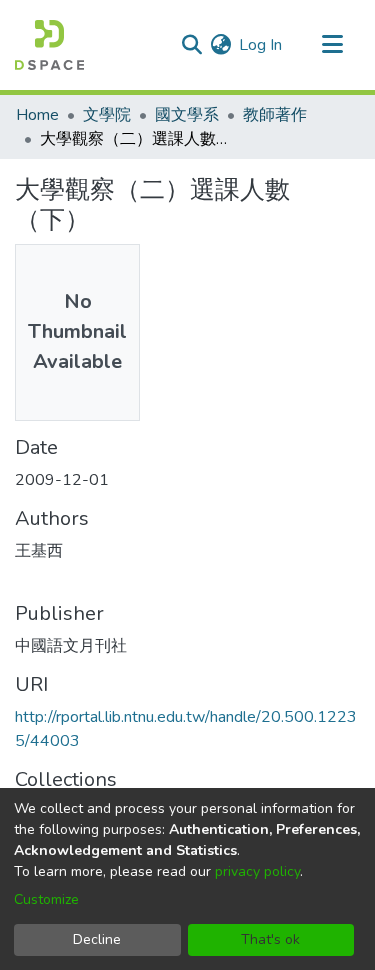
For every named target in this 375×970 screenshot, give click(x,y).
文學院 (107, 115)
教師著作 (275, 115)
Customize (46, 899)
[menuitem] (220, 45)
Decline (97, 939)
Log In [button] (261, 45)
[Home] (49, 45)
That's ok (270, 939)
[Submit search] (191, 45)
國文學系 (187, 115)
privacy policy (257, 871)
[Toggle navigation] (332, 45)
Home (37, 115)
